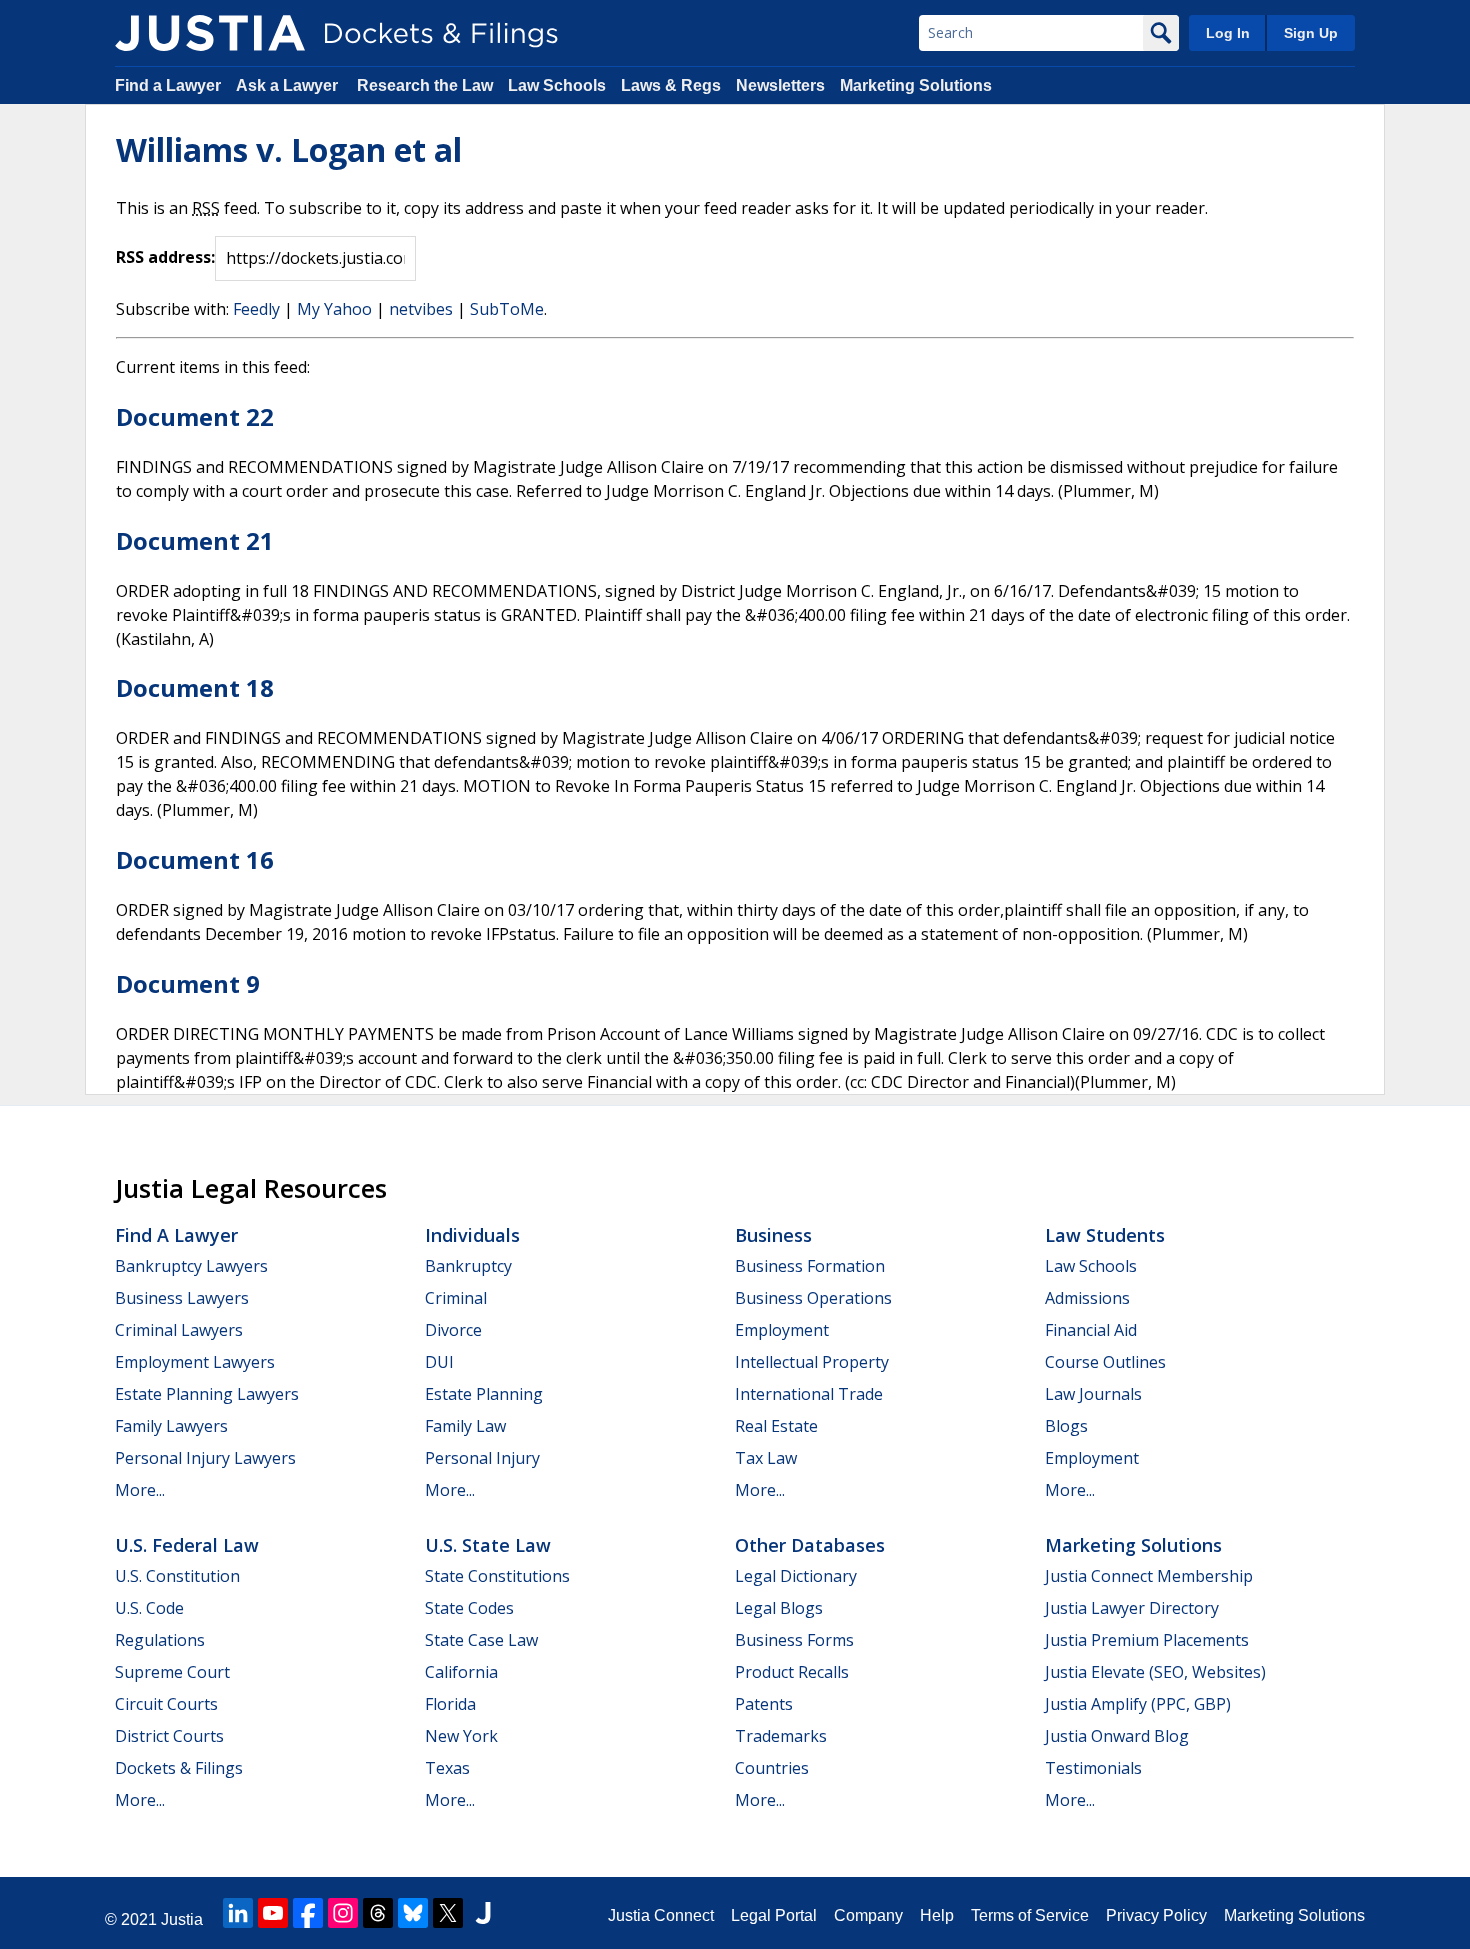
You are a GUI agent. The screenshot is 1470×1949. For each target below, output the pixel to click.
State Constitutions (497, 1576)
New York (461, 1736)
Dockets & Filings (179, 1768)
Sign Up (1311, 33)
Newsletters (780, 85)
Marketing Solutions (916, 85)
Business (773, 1235)
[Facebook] (308, 1913)
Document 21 (195, 540)
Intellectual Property (812, 1362)
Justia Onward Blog (1117, 1736)
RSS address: (165, 257)
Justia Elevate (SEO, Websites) (1155, 1672)
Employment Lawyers (195, 1362)
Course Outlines (1105, 1362)
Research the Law (425, 85)
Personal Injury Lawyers (205, 1458)
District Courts (169, 1736)
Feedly (256, 309)
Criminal (456, 1298)
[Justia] (210, 33)
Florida (450, 1704)
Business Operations (813, 1298)
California (461, 1672)
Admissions (1087, 1298)
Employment (782, 1330)
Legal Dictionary (796, 1576)
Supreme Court (172, 1672)
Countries (772, 1768)
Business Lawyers (182, 1298)
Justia (182, 1919)
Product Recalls (792, 1672)
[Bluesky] (413, 1913)
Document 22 (195, 416)
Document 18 (195, 687)
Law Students (1105, 1235)
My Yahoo (334, 309)
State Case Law (481, 1640)
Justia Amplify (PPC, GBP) (1138, 1704)
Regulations (160, 1640)
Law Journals (1093, 1394)
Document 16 (195, 859)
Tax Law (766, 1458)
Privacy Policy (1156, 1915)
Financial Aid (1091, 1330)
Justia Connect (661, 1915)
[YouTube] (273, 1913)
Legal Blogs (779, 1608)
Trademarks (781, 1736)
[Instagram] (343, 1913)
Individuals (472, 1235)
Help (937, 1915)
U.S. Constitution (177, 1576)
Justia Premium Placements (1147, 1640)
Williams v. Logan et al (289, 149)
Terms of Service (1030, 1915)
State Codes (469, 1608)
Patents (764, 1704)
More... (140, 1490)
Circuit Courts (166, 1704)
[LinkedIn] (238, 1913)
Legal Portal (774, 1915)
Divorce (453, 1330)
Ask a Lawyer (289, 85)
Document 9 (188, 983)
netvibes (421, 309)
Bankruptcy (468, 1266)
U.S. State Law (488, 1545)
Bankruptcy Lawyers (191, 1266)
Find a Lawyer (168, 85)
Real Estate (776, 1426)
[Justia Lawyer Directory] (483, 1913)
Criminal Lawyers (179, 1330)
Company (868, 1915)
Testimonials (1093, 1768)
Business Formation (810, 1266)
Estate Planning (484, 1394)
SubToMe (507, 309)
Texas (447, 1768)
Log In (1228, 33)
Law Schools (557, 85)
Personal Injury (482, 1458)
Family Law (465, 1426)
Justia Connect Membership (1149, 1576)
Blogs (1066, 1426)
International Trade (809, 1394)
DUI (439, 1362)
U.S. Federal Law (187, 1545)
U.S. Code (149, 1608)
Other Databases (810, 1545)
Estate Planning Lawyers (207, 1394)
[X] (448, 1913)
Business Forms (794, 1640)
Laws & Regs (671, 85)
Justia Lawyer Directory (1132, 1608)
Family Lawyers (171, 1426)
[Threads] (378, 1913)
